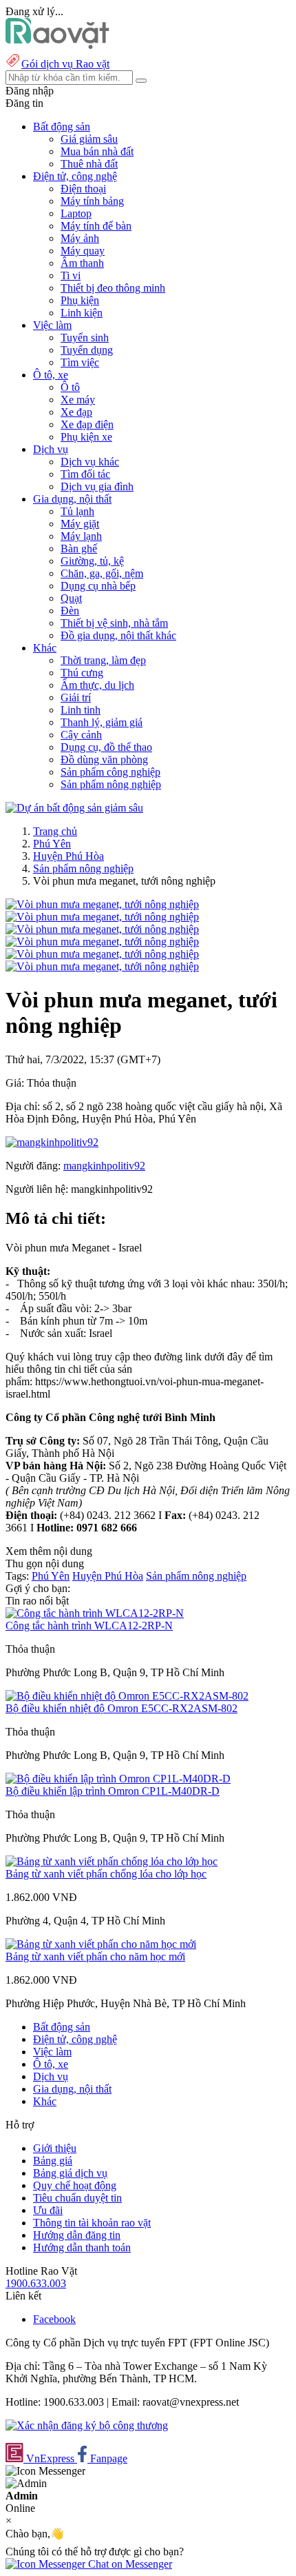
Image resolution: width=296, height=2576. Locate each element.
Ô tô (70, 387)
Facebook (54, 2319)
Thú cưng (82, 673)
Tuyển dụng (87, 350)
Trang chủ (55, 831)
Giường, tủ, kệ (92, 561)
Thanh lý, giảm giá (102, 722)
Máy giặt (80, 524)
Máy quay (83, 251)
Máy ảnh (80, 238)
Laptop (76, 213)
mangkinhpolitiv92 (104, 1166)
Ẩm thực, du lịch (97, 685)
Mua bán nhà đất (97, 151)
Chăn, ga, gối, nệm (102, 573)
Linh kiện (82, 313)
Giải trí (76, 697)
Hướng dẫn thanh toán (82, 2247)
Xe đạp (76, 412)
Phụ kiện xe (86, 437)
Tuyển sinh (85, 338)
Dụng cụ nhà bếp (98, 586)
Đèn (70, 611)
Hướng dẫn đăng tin (77, 2235)
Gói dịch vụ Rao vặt (65, 64)
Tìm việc (80, 362)
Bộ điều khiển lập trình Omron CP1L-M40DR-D (113, 1791)
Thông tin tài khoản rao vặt (92, 2223)
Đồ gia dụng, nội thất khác (118, 635)
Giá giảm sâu (89, 139)
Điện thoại (83, 189)
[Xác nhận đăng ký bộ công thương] (87, 2425)
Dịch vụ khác (90, 462)
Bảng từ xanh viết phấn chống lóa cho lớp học (106, 1874)
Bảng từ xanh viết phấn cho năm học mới (95, 1956)
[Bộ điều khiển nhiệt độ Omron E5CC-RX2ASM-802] (127, 1696)
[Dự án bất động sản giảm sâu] (74, 808)
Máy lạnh (81, 536)
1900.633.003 (36, 2283)
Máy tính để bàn (96, 226)
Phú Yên (52, 844)
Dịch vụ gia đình (97, 486)
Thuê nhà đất (89, 164)
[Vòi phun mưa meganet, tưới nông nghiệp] (102, 904)
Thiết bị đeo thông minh (113, 288)
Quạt (71, 598)
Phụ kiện (80, 300)
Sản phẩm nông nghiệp (111, 784)
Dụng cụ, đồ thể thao (106, 747)
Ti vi (71, 275)
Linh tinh (81, 710)
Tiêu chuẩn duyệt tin (77, 2198)
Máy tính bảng (92, 201)
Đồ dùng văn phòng (104, 759)
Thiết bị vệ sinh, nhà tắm (114, 623)
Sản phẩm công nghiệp (110, 772)
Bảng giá (53, 2161)
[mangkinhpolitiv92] (52, 1142)
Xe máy (78, 400)
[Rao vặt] (57, 45)
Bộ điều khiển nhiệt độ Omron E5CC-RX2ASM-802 (121, 1708)
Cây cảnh (81, 735)
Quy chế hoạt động (75, 2185)
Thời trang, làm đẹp (103, 660)
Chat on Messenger (129, 2564)
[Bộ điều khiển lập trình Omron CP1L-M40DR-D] (118, 1779)
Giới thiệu (55, 2148)
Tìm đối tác (85, 474)
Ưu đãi (48, 2210)
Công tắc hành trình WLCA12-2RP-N (89, 1626)
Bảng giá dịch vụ (70, 2173)
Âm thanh (82, 263)
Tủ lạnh (77, 511)
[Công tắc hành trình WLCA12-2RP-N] (95, 1613)
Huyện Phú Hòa (68, 856)
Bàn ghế (79, 549)
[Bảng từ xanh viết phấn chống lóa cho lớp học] (112, 1861)
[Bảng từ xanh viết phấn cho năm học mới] (101, 1944)
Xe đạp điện (87, 424)
